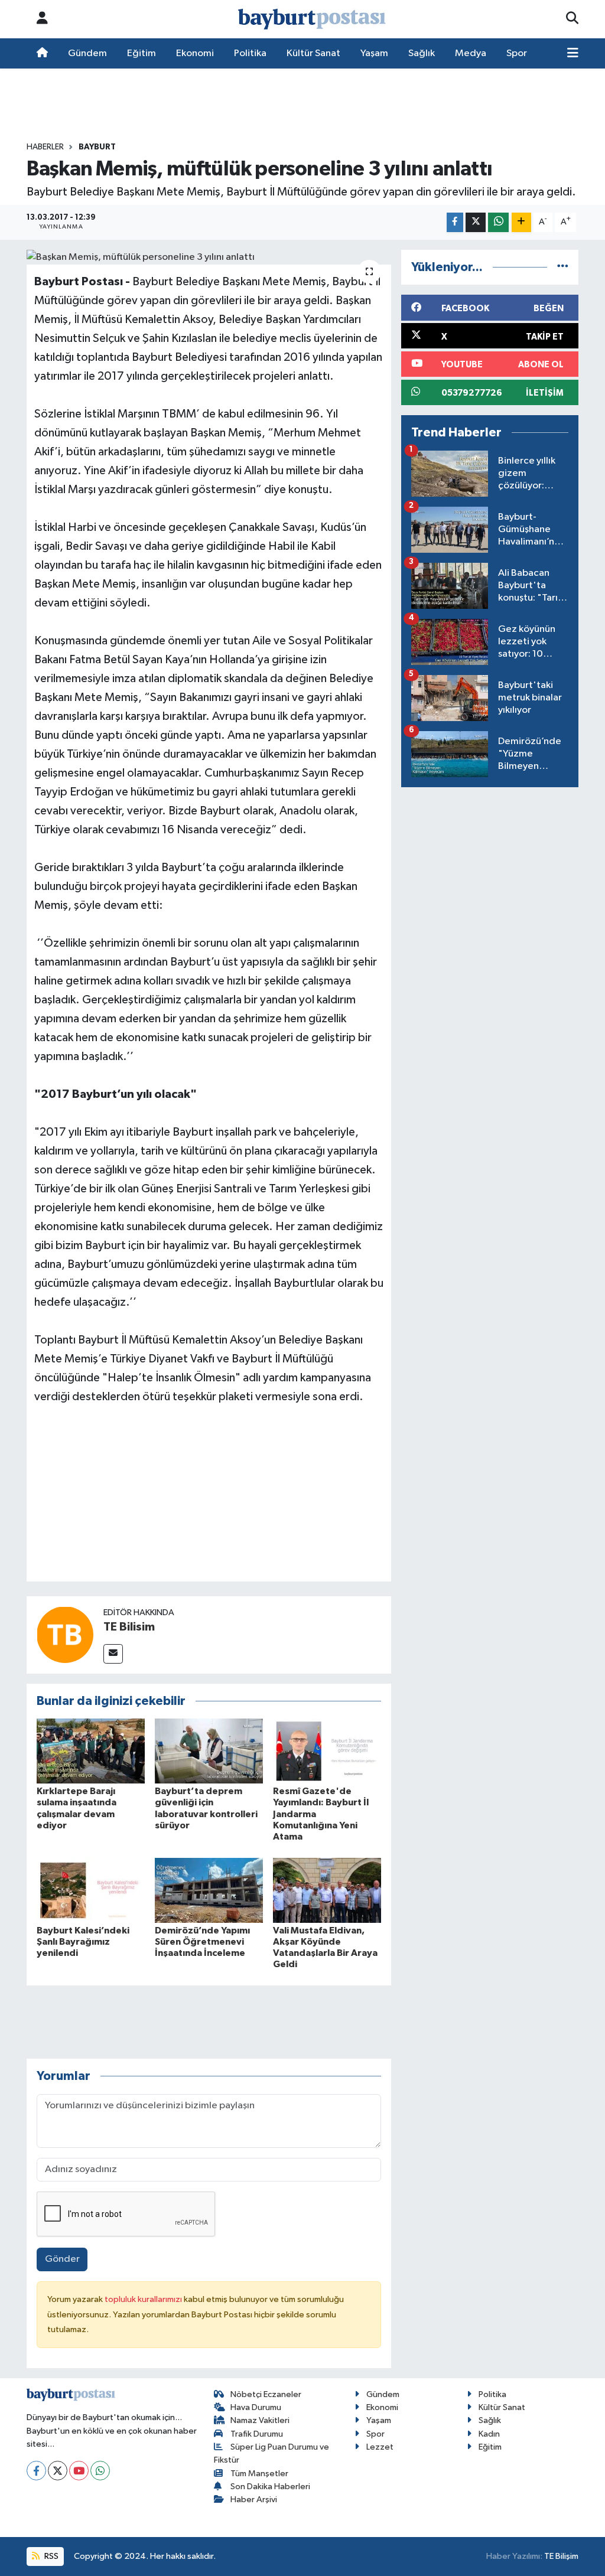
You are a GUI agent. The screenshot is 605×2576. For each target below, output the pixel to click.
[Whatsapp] (100, 2471)
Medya (471, 53)
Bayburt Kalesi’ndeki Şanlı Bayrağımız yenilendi (83, 1942)
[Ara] (572, 19)
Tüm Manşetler (259, 2474)
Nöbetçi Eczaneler (266, 2394)
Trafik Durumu (257, 2434)
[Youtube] (79, 2471)
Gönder (62, 2259)
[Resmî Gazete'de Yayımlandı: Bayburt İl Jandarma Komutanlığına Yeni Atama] (327, 1751)
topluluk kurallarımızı (144, 2299)
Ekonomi (195, 53)
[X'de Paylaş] (476, 222)
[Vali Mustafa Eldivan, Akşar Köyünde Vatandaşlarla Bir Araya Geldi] (327, 1890)
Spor (517, 53)
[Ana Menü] (573, 54)
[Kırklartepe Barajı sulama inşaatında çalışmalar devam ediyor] (91, 1751)
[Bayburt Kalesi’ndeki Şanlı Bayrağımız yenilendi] (91, 1890)
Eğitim (142, 53)
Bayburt (97, 147)
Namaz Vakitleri (260, 2420)
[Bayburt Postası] (312, 19)
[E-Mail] (113, 1654)
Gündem (87, 53)
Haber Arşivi (254, 2500)
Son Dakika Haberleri (270, 2487)
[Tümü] (563, 267)
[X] (58, 2471)
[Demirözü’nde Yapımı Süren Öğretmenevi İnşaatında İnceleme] (209, 1890)
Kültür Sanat (313, 53)
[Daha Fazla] (521, 222)
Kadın (489, 2434)
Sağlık (422, 53)
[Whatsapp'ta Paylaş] (498, 222)
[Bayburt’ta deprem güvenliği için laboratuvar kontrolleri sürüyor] (209, 1751)
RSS (51, 2556)
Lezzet (380, 2447)
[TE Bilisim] (65, 1634)
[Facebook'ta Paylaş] (455, 222)
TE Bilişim (561, 2556)
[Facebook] (36, 2471)
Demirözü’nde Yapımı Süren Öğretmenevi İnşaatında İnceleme (202, 1942)
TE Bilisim (129, 1627)
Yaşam (374, 53)
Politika (250, 53)
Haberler (45, 147)
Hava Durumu (256, 2407)
